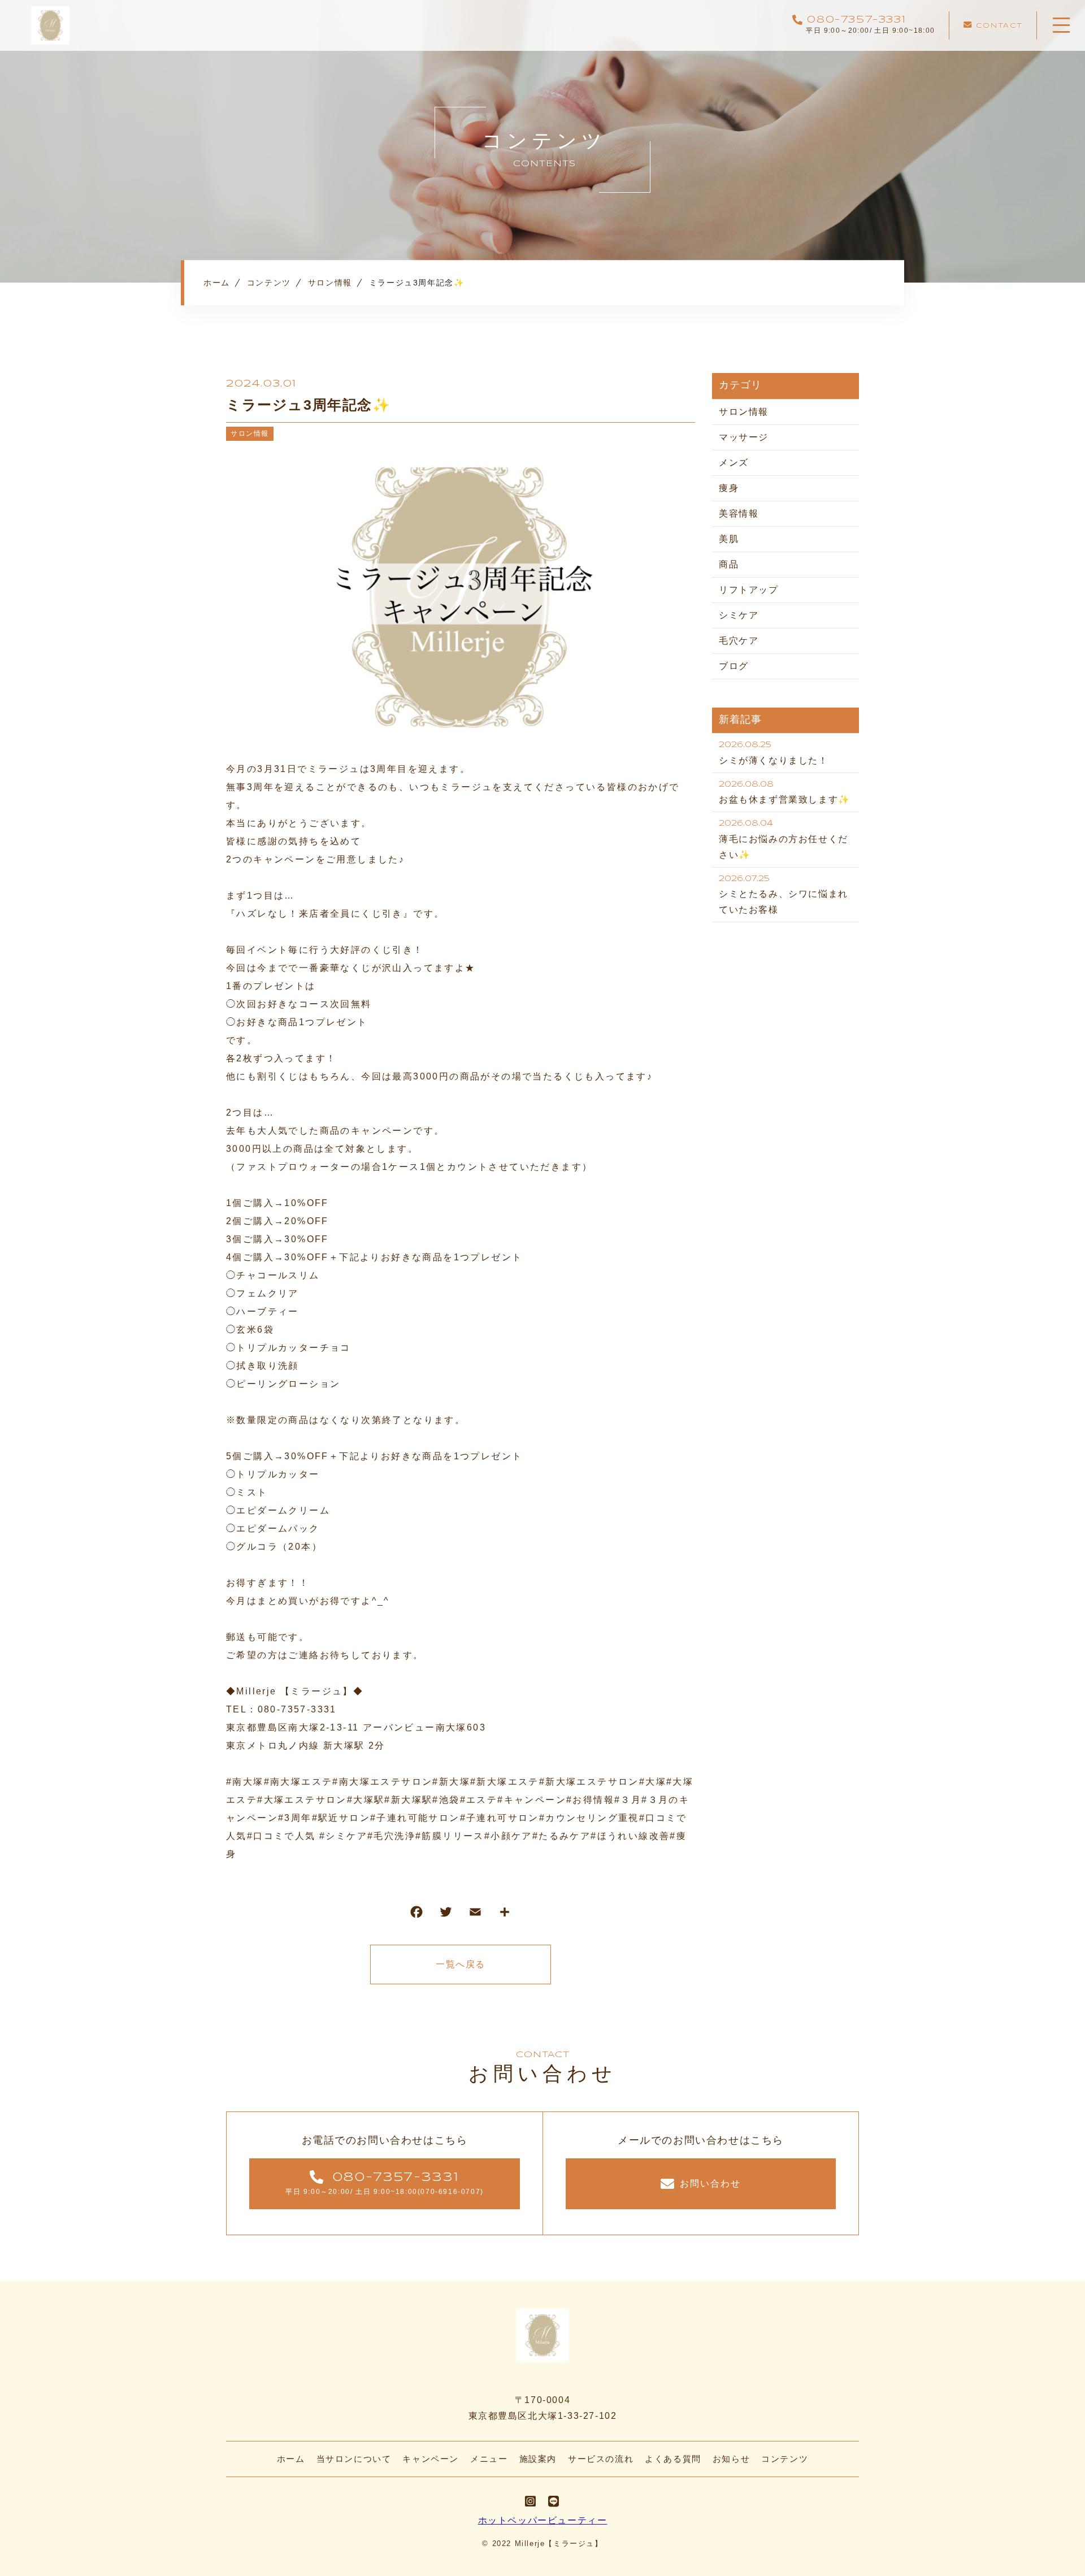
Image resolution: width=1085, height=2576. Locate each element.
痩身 (729, 488)
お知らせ (731, 2459)
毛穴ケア (739, 641)
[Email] (475, 1914)
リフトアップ (749, 590)
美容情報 (739, 513)
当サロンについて (354, 2459)
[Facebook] (416, 1914)
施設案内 (538, 2459)
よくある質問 (673, 2459)
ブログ (734, 666)
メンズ (734, 463)
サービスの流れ (601, 2459)
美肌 (729, 539)
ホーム (291, 2459)
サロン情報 (250, 433)
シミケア (739, 615)
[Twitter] (446, 1914)
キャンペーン (431, 2459)
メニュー (489, 2459)
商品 (729, 564)
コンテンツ (785, 2459)
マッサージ (744, 437)
